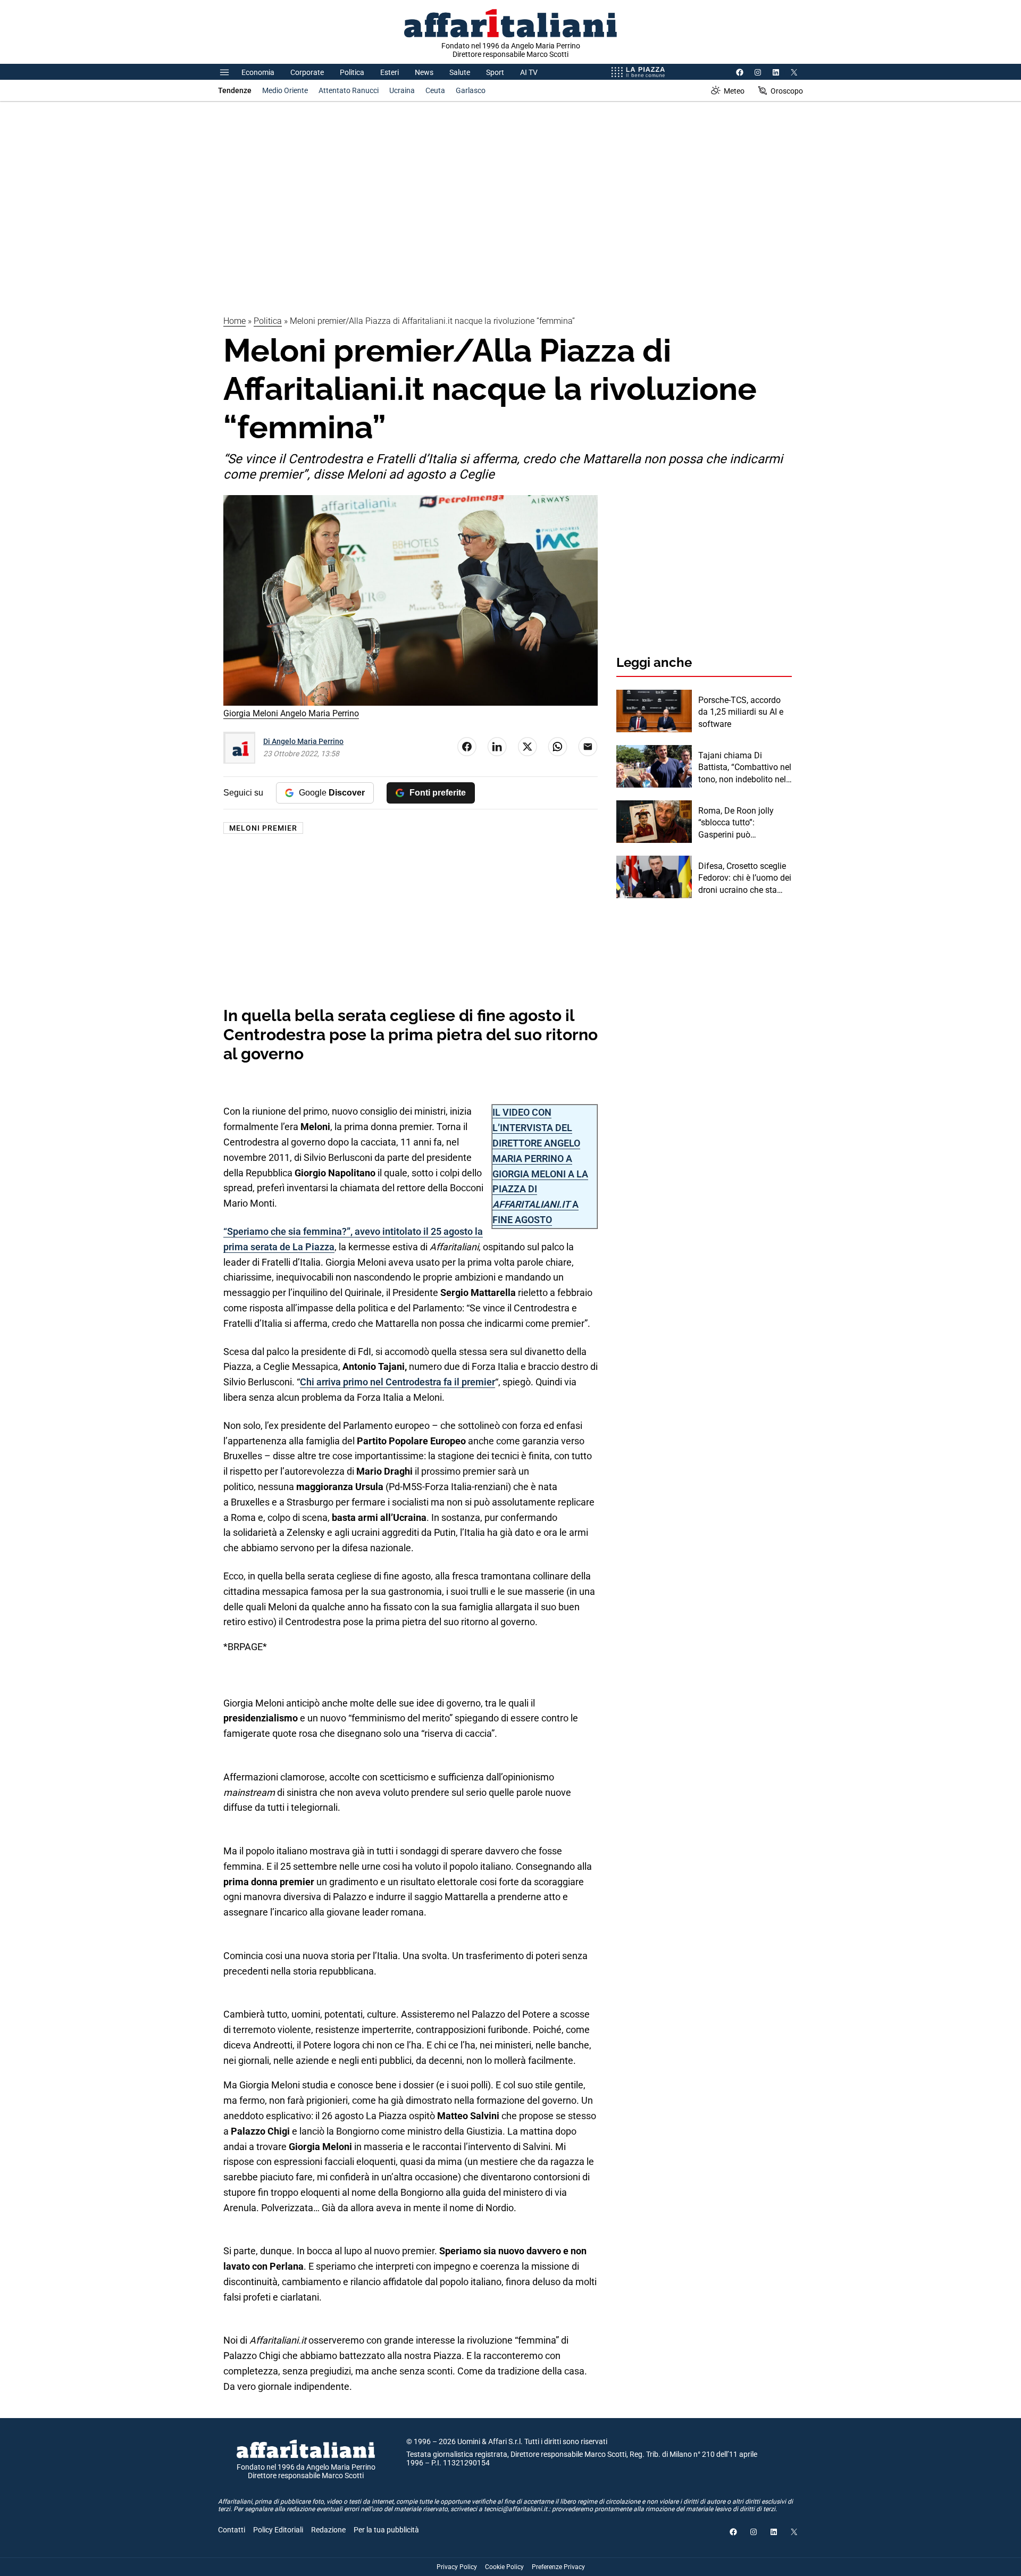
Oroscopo (787, 91)
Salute (460, 72)
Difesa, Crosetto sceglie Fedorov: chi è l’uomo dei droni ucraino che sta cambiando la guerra (745, 879)
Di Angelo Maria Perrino (303, 741)
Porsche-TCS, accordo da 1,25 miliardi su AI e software (741, 712)
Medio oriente (285, 90)
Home (235, 321)
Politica (352, 72)
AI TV (529, 72)
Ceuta (435, 90)
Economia (258, 72)
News (424, 72)
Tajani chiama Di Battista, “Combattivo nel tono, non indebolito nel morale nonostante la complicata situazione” (745, 768)
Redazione (328, 2530)
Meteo (734, 91)
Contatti (232, 2530)
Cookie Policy (504, 2567)
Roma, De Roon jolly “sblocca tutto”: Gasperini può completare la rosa (736, 823)
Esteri (390, 72)
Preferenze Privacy (558, 2567)
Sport (495, 72)
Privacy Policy (457, 2567)
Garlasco (471, 90)
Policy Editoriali (278, 2530)
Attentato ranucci (349, 90)
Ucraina (402, 90)
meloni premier (263, 828)
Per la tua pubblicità (386, 2530)
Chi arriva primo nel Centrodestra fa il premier (397, 1382)
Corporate (307, 72)
